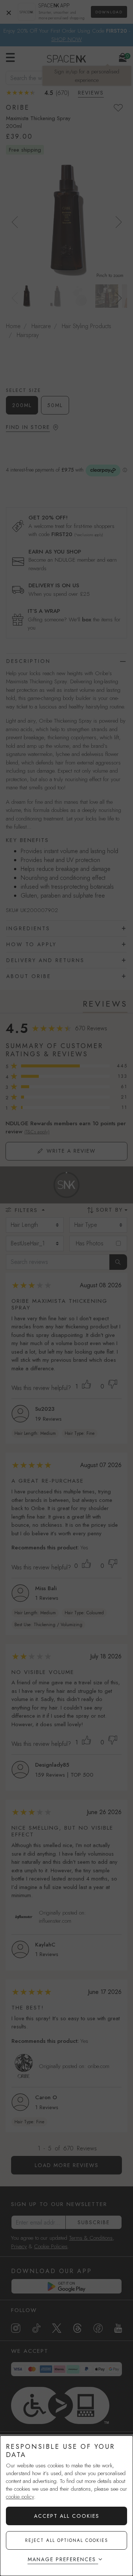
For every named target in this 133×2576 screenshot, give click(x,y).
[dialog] (66, 2506)
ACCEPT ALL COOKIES (67, 2516)
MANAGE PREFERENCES (62, 2559)
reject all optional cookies (67, 2540)
